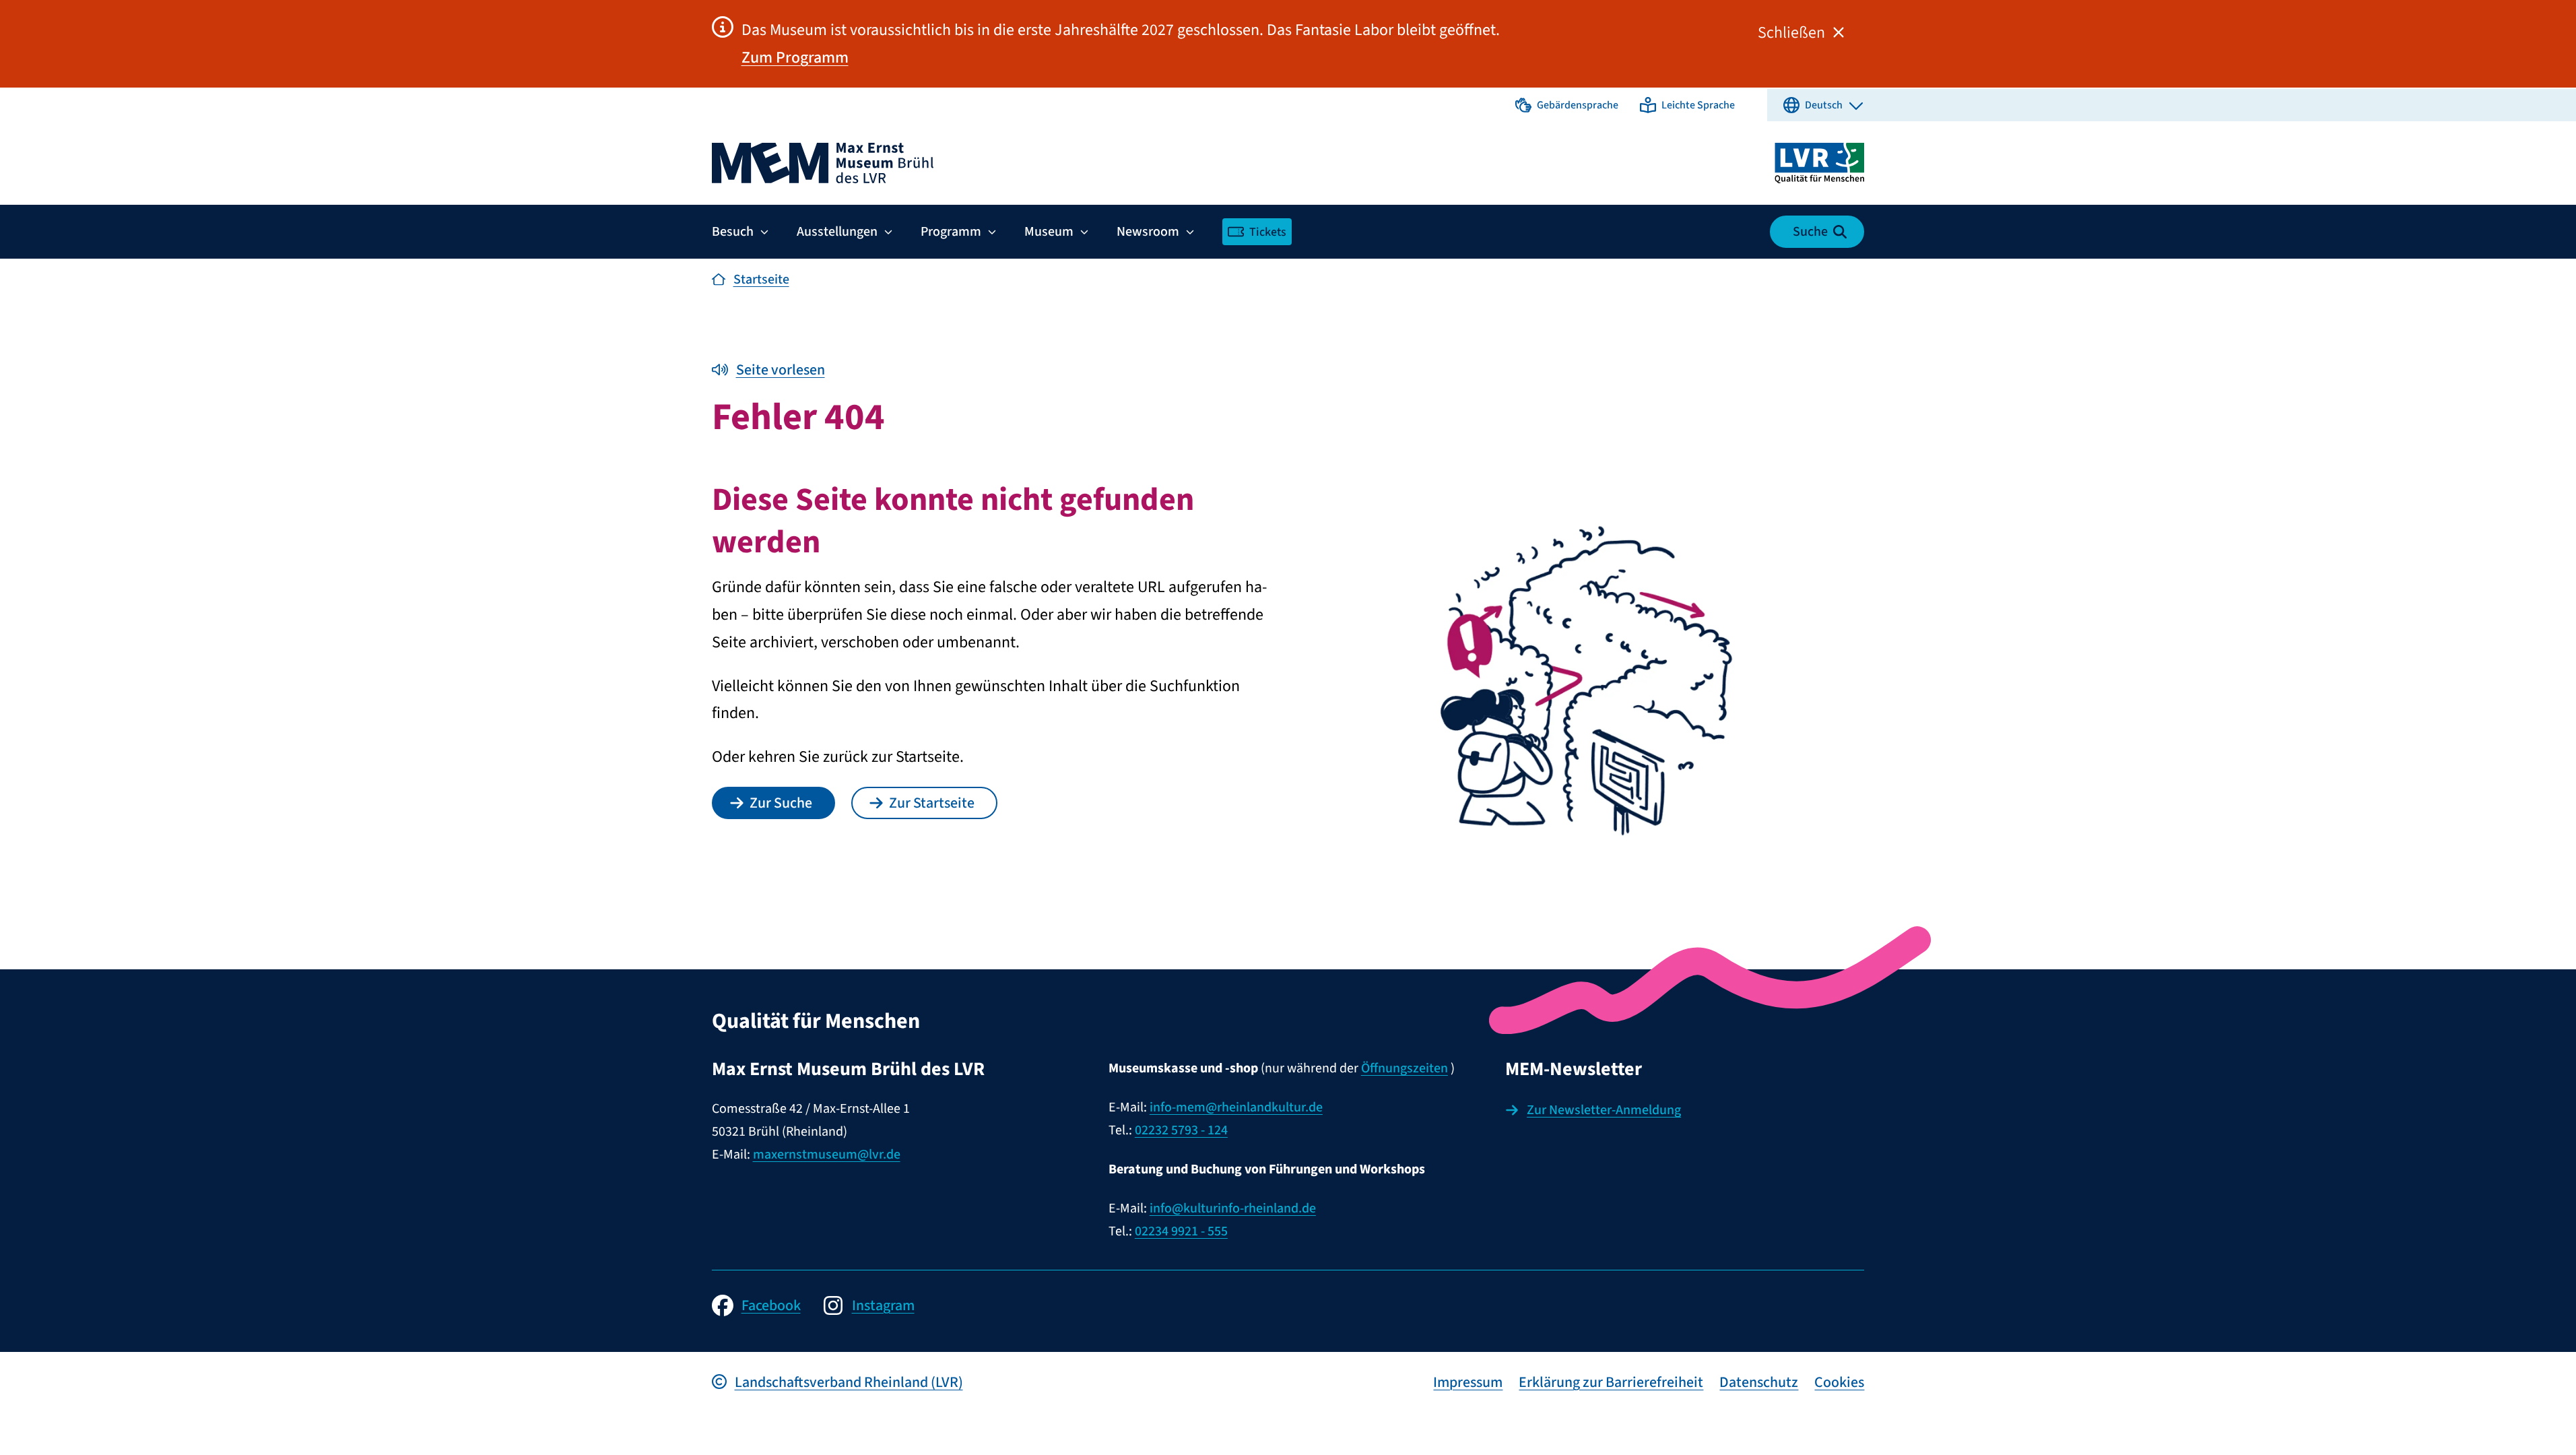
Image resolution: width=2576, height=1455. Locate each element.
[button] (1567, 105)
